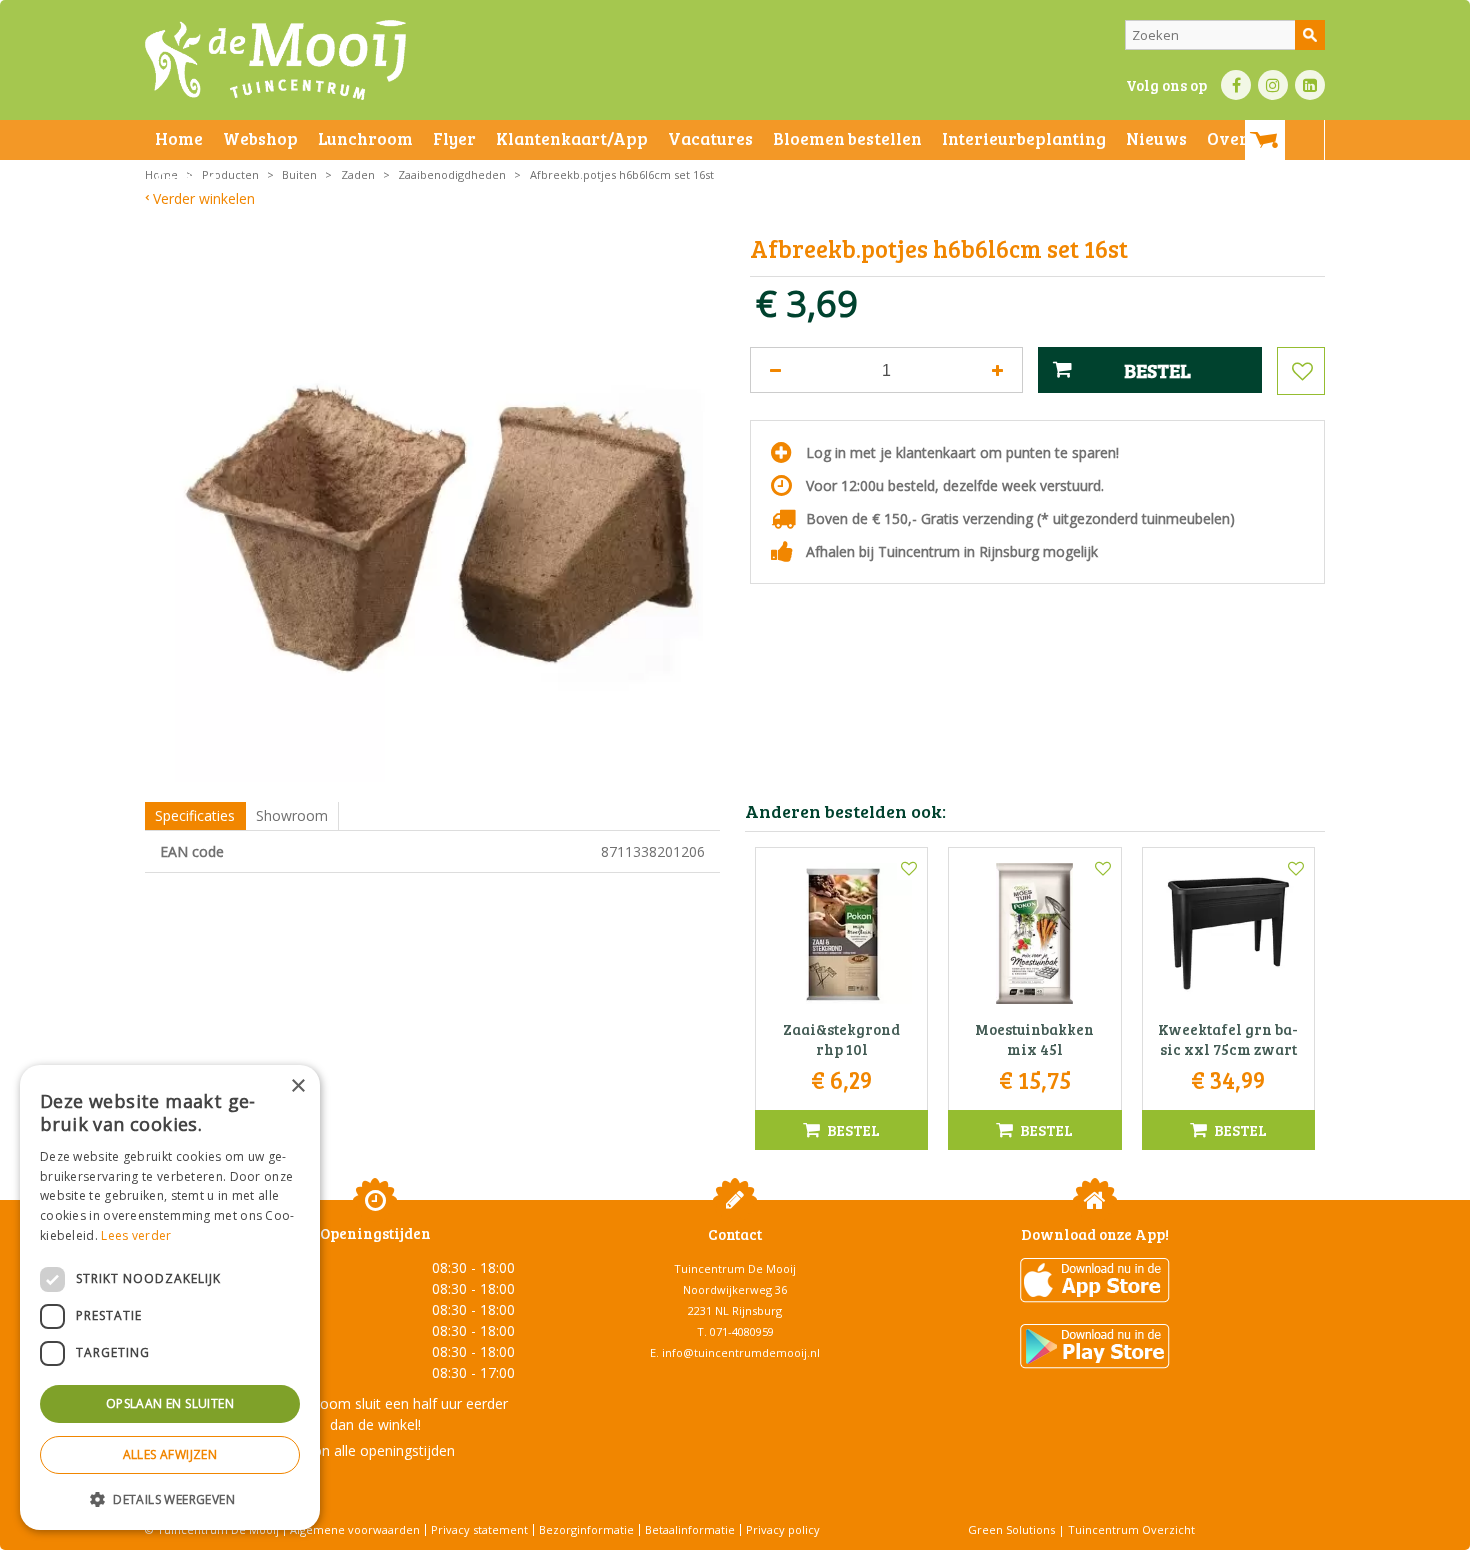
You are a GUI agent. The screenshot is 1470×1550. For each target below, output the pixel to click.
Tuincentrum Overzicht (1131, 1529)
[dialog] (170, 1297)
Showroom (292, 815)
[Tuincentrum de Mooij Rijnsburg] (275, 60)
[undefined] (447, 509)
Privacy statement (479, 1529)
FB (1236, 85)
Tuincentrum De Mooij (735, 1268)
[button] (170, 1498)
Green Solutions (1011, 1529)
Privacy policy (783, 1529)
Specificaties (195, 815)
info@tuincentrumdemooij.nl (741, 1352)
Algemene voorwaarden (355, 1529)
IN (1273, 85)
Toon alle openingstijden (375, 1450)
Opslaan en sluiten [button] (170, 1403)
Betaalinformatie (690, 1529)
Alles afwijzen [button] (170, 1454)
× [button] (297, 1086)
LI (1310, 85)
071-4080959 (742, 1331)
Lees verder (136, 1235)
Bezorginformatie (586, 1529)
